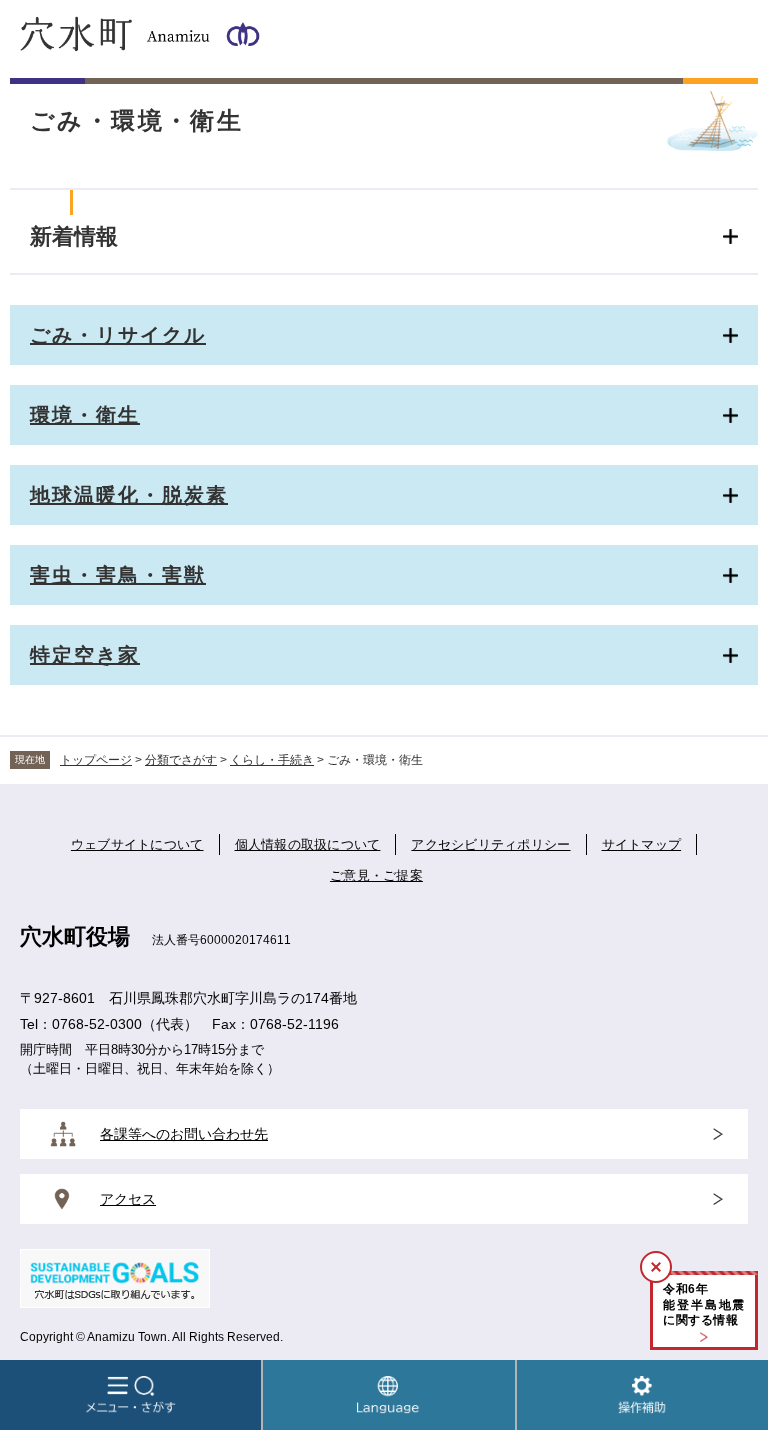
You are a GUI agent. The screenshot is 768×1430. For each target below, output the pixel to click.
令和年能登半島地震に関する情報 (704, 1304)
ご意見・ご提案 (376, 875)
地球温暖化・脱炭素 (129, 495)
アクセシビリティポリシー (490, 844)
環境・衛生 (85, 415)
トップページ (96, 760)
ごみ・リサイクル (118, 335)
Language (388, 1395)
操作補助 (642, 1395)
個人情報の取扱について (308, 844)
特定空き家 (85, 655)
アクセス (128, 1199)
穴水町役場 (75, 936)
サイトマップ (642, 844)
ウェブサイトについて (137, 844)
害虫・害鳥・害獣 (118, 575)
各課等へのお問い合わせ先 (184, 1134)
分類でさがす (181, 760)
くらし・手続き (272, 760)
